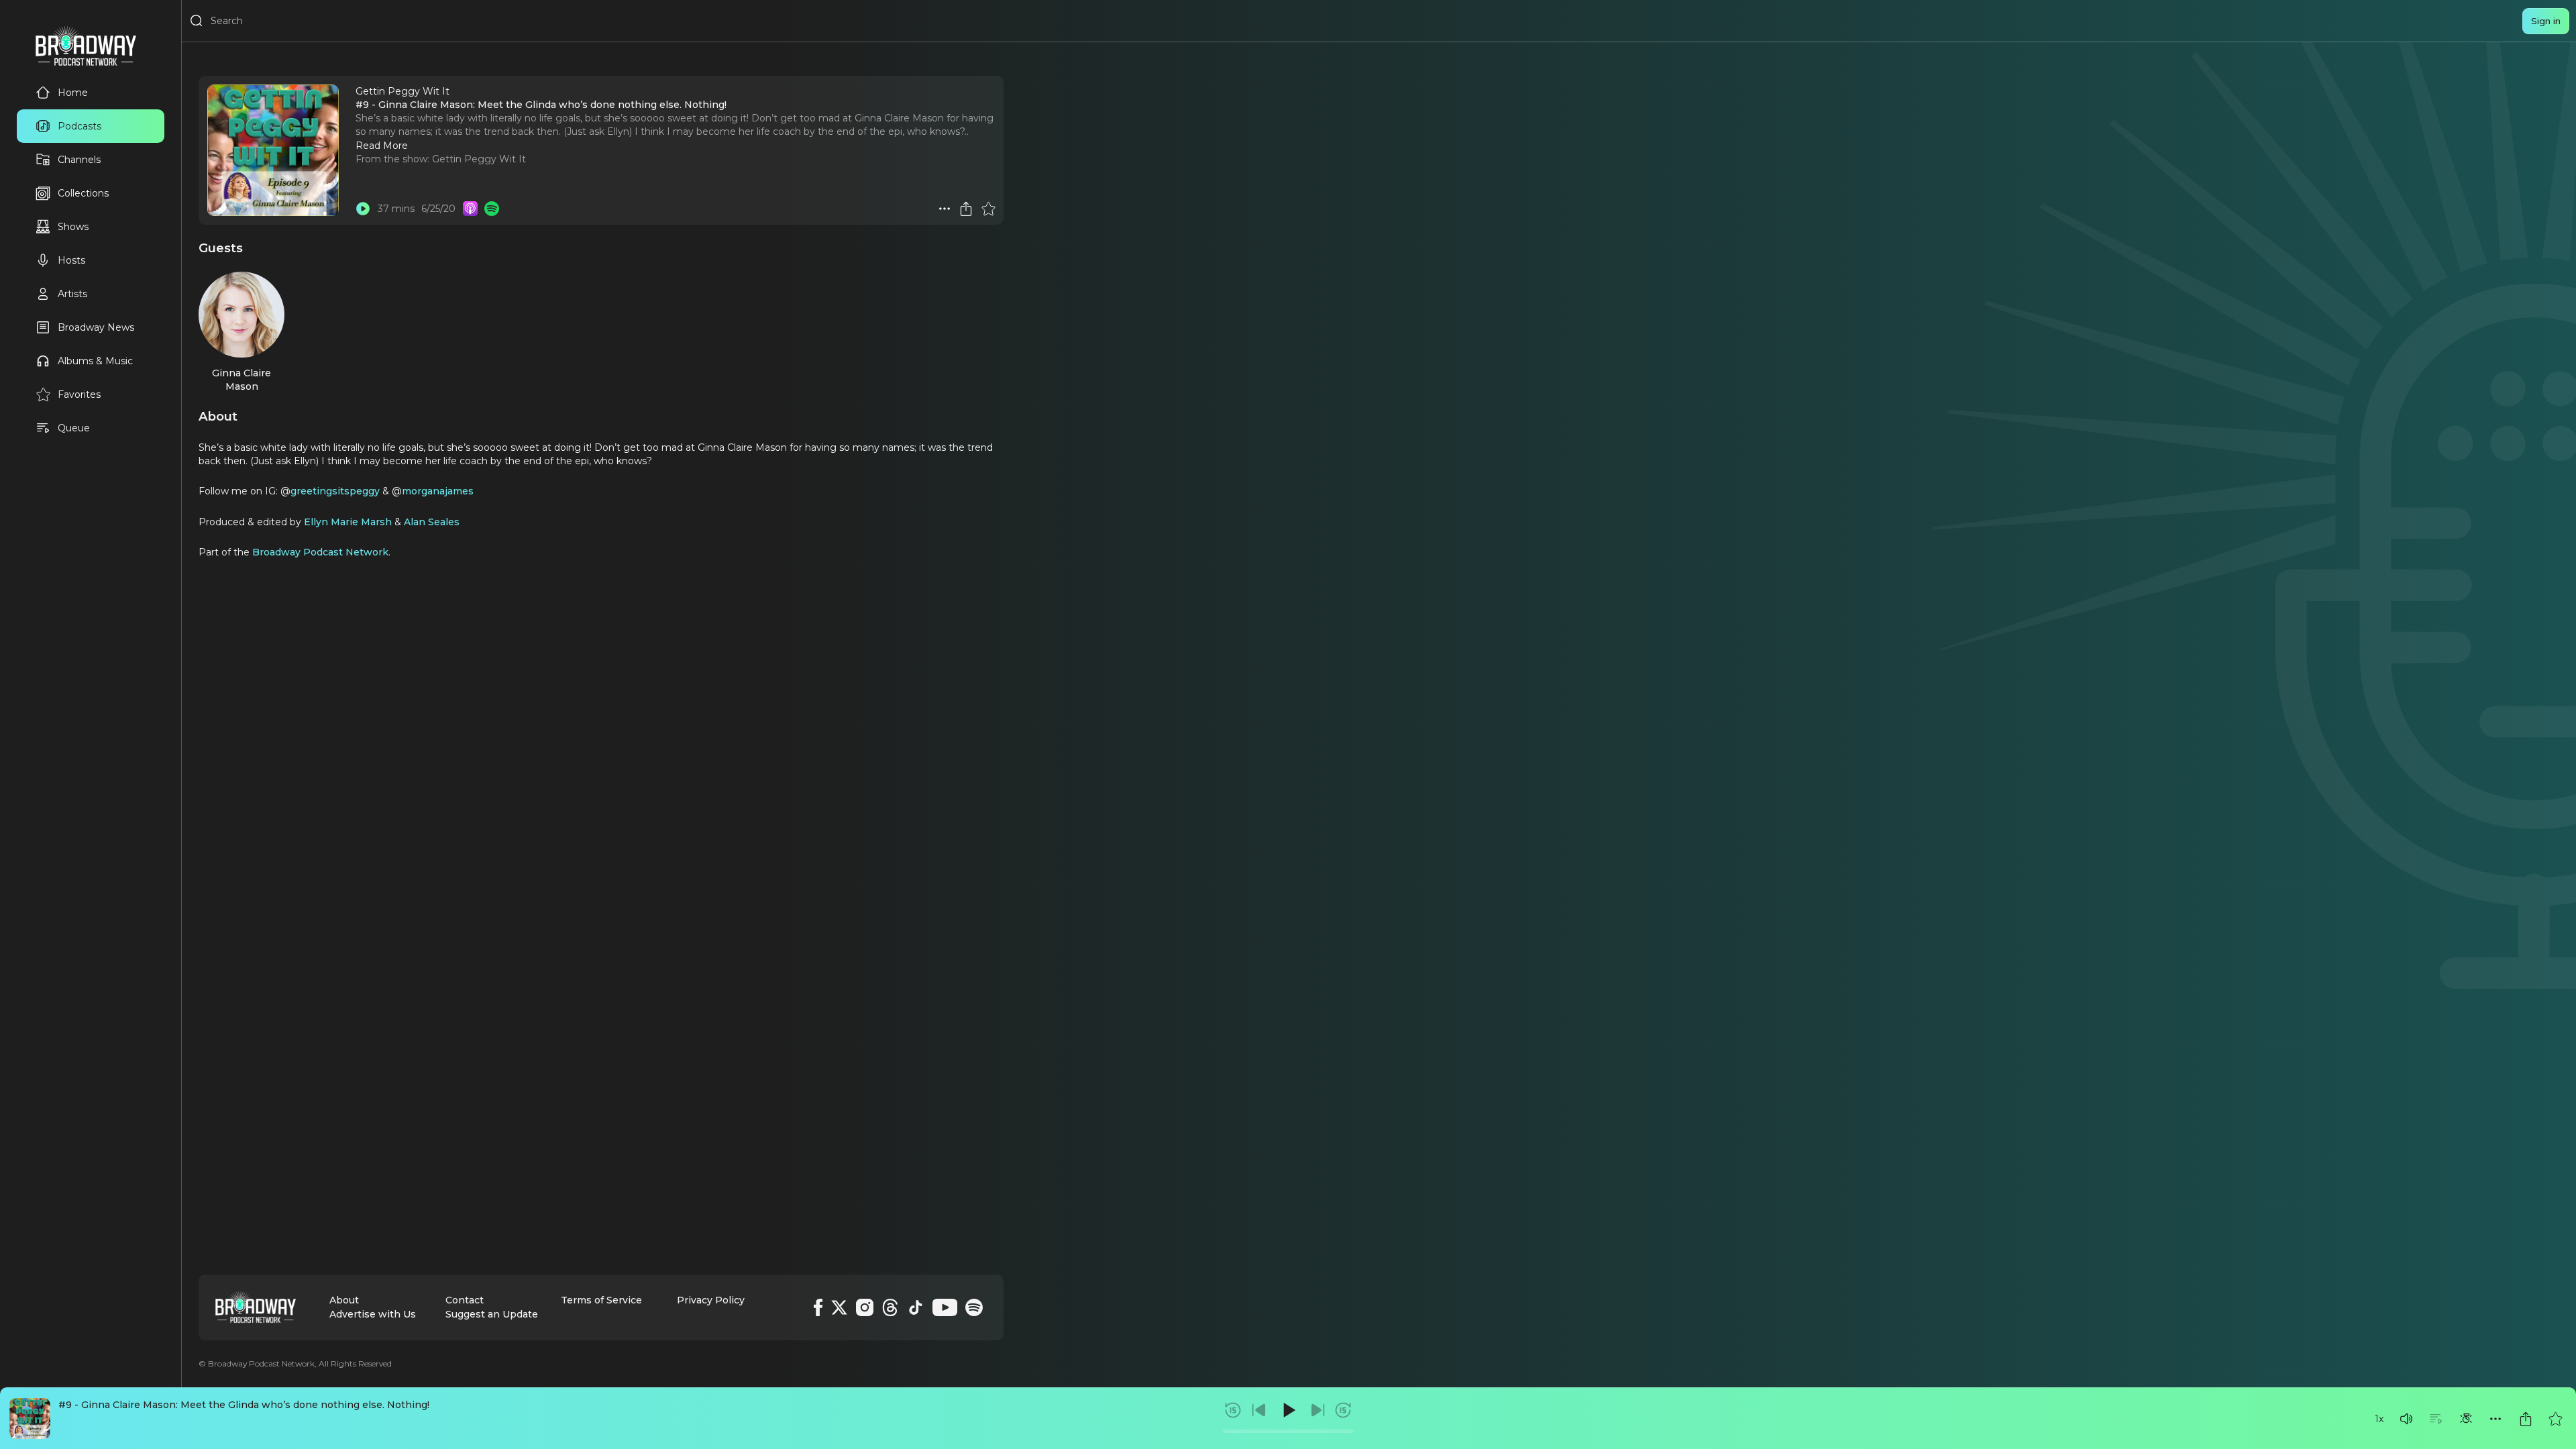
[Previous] (1259, 1410)
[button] (2406, 1419)
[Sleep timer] (2466, 1419)
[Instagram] (865, 1307)
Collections (83, 193)
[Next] (1318, 1410)
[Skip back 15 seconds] (1233, 1410)
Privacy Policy (711, 1300)
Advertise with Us (373, 1314)
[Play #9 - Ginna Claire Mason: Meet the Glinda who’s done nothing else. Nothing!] (363, 209)
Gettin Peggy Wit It (479, 159)
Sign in (2546, 21)
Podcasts (79, 126)
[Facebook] (818, 1307)
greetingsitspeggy (335, 491)
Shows (73, 227)
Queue (74, 428)
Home (73, 93)
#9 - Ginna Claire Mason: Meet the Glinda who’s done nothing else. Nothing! (244, 1405)
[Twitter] (839, 1307)
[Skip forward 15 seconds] (1343, 1410)
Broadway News (96, 327)
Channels (79, 160)
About (344, 1300)
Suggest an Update (492, 1314)
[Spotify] (974, 1307)
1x (2379, 1419)
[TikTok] (916, 1307)
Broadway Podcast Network (320, 552)
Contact (465, 1300)
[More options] (2495, 1419)
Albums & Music (95, 361)
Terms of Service (601, 1300)
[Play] (1288, 1410)
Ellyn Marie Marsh (348, 522)
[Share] (2526, 1419)
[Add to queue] (2436, 1419)
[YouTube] (945, 1307)
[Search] (197, 21)
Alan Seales (432, 522)
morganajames (438, 491)
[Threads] (890, 1307)
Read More (382, 146)
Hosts (71, 260)
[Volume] (2406, 1419)
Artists (72, 294)
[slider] (1288, 1431)
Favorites (79, 394)
